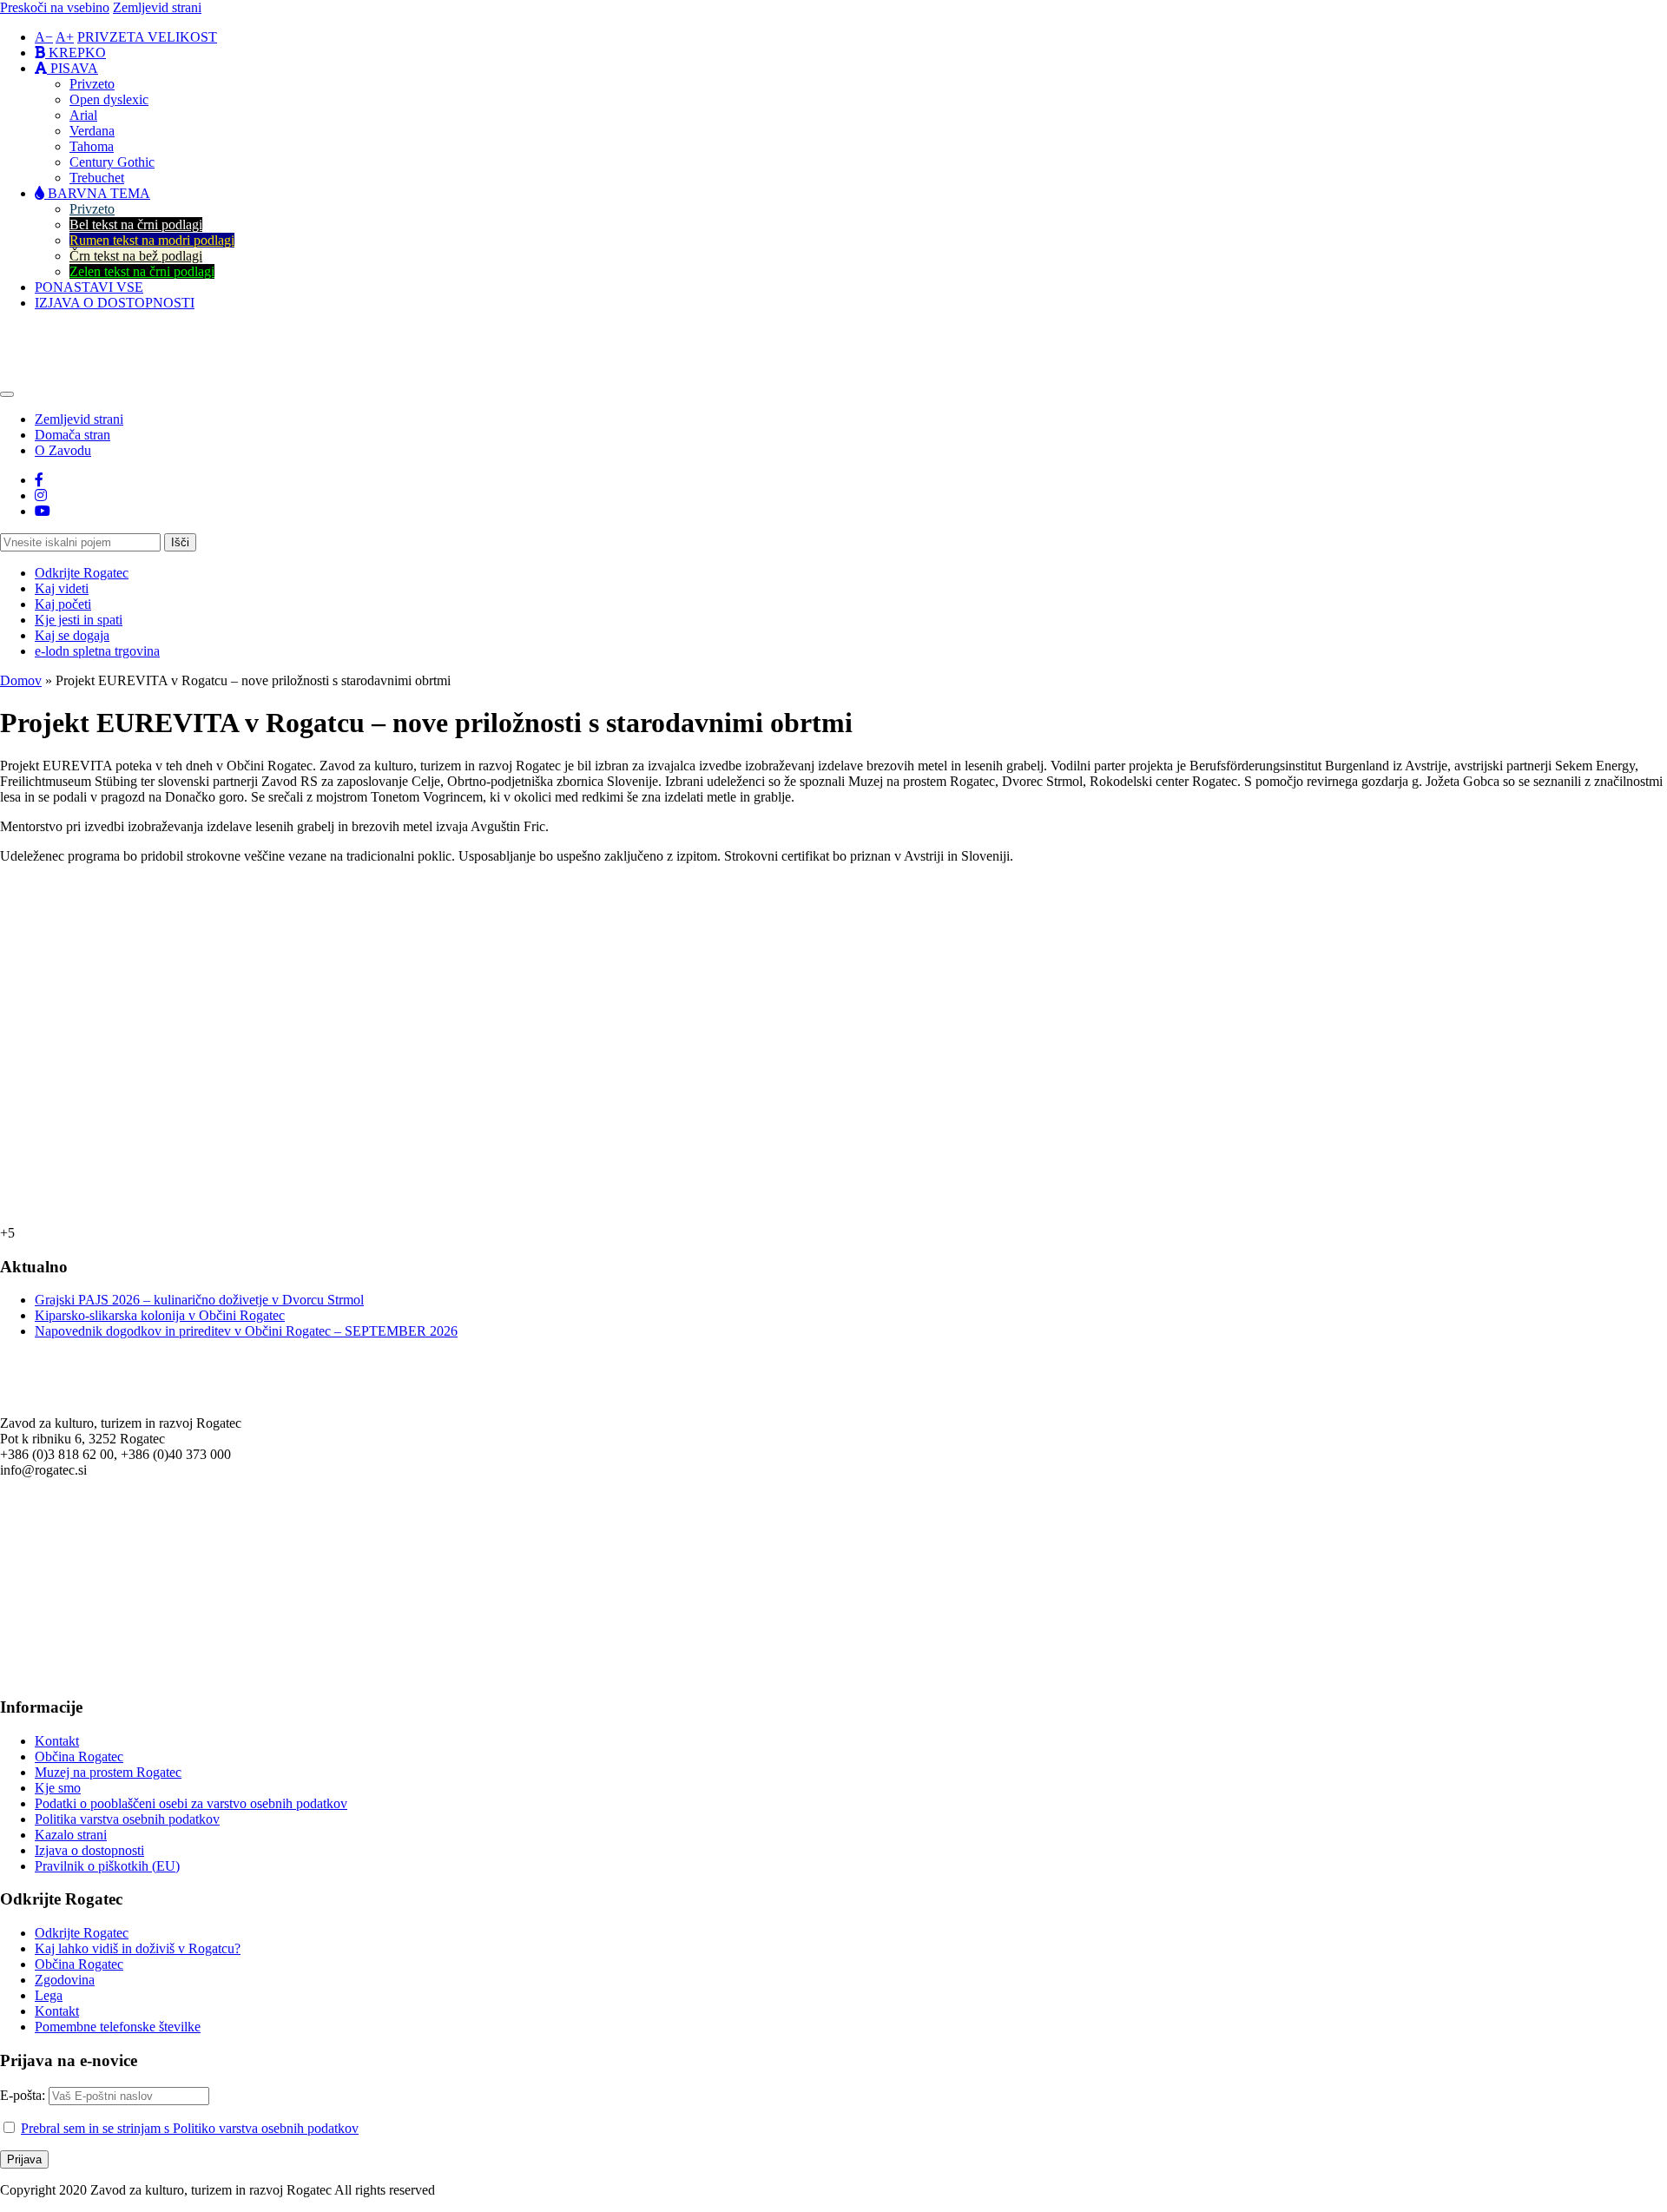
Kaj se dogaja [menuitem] (72, 635)
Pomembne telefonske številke (118, 2027)
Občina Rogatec (79, 1756)
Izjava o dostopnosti (89, 1850)
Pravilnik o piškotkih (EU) (107, 1866)
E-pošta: (24, 2095)
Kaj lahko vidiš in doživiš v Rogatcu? (138, 1948)
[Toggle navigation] (7, 394)
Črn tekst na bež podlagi (136, 256)
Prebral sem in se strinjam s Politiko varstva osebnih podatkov (190, 2128)
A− (44, 37)
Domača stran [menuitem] (72, 435)
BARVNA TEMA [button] (97, 193)
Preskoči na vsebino (55, 7)
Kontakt (57, 1741)
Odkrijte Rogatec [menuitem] (82, 573)
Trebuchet (97, 178)
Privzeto (92, 84)
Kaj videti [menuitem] (62, 588)
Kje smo (58, 1788)
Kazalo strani (71, 1835)
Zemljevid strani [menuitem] (79, 419)
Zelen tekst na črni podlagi (142, 271)
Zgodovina (65, 1980)
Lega (49, 1995)
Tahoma (92, 146)
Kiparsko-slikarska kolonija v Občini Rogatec (160, 1315)
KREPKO (76, 53)
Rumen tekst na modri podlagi (152, 240)
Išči (180, 542)
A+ (65, 37)
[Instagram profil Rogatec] (41, 495)
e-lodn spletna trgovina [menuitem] (97, 651)
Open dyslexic (109, 99)
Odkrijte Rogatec (82, 1933)
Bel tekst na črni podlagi (136, 225)
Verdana (92, 131)
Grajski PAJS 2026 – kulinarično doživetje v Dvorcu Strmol (199, 1300)
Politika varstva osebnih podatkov (127, 1819)
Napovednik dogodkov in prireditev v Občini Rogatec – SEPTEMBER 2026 (246, 1331)
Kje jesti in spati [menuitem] (79, 620)
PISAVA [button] (72, 68)
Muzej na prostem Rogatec (108, 1772)
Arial (83, 115)
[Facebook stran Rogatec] (39, 480)
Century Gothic (112, 162)
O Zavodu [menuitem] (63, 450)
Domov (21, 680)
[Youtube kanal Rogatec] (43, 511)
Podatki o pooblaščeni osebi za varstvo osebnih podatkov (191, 1803)
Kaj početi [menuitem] (63, 604)
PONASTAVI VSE (89, 287)
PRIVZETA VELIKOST (147, 37)
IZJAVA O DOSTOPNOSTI (115, 303)
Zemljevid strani (157, 7)
